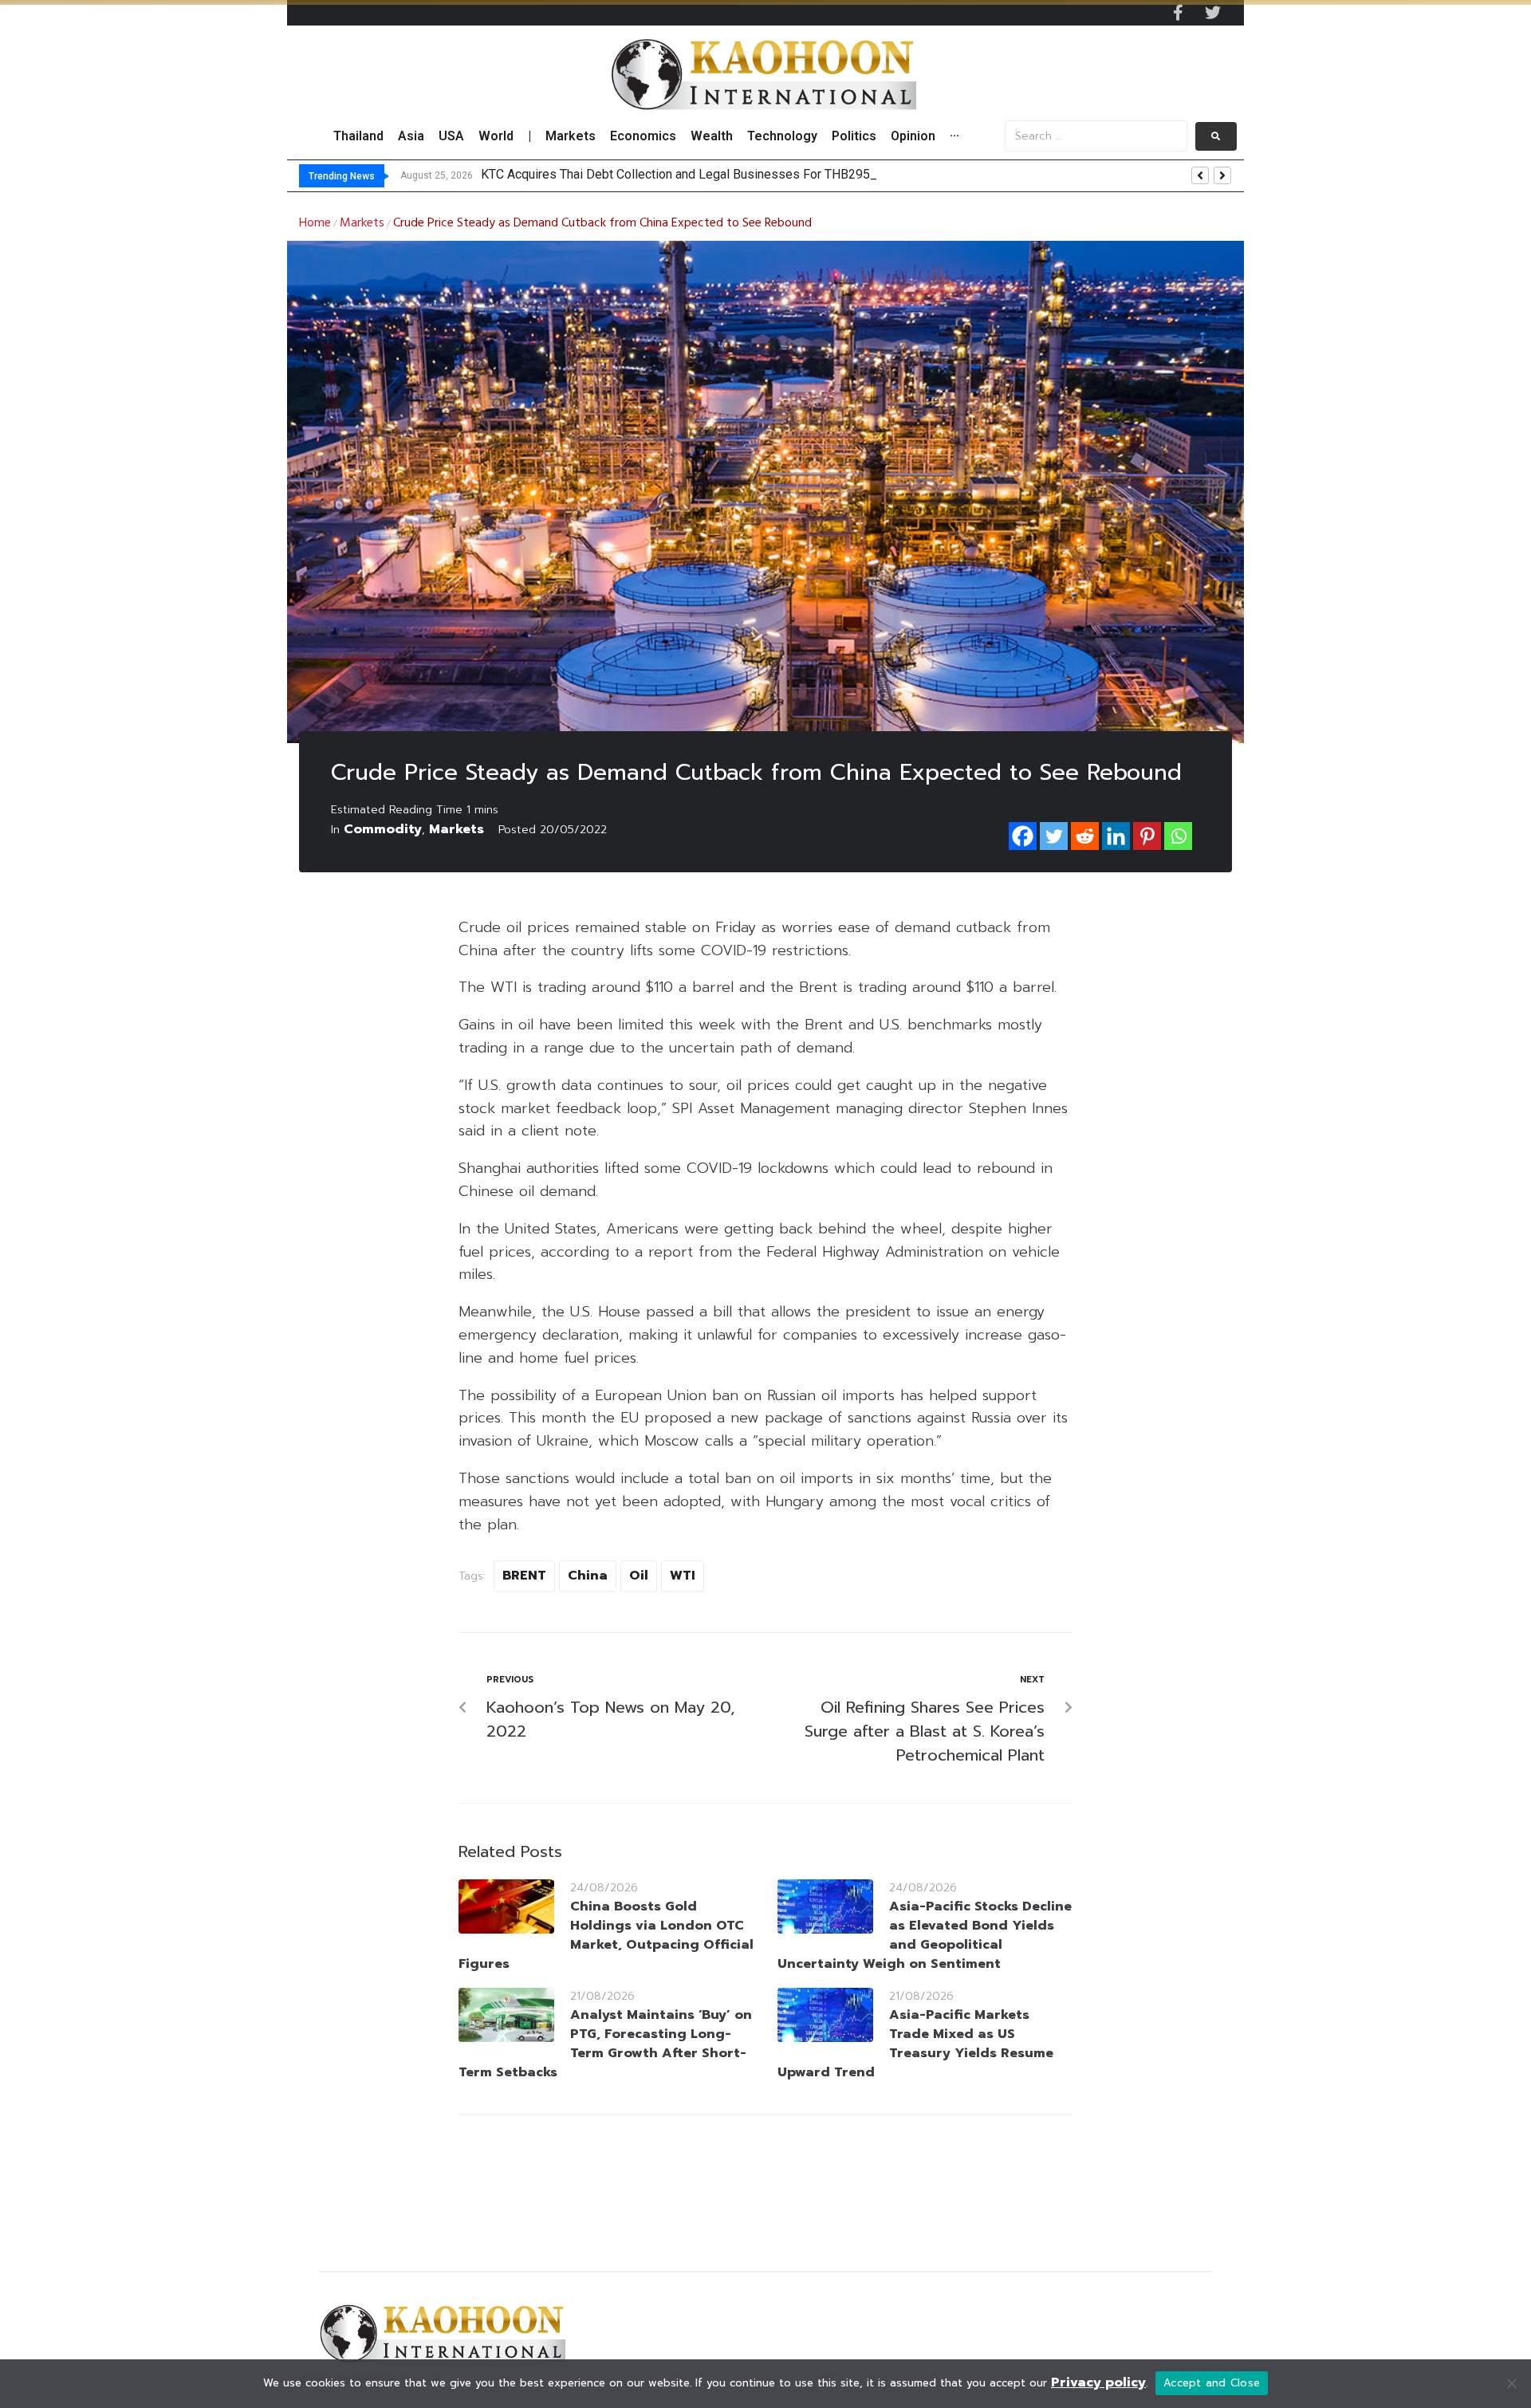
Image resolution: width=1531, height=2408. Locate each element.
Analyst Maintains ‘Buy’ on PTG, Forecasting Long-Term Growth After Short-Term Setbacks (605, 2044)
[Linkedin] (1116, 836)
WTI (683, 1576)
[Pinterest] (1147, 836)
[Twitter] (1213, 13)
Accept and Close (1212, 2383)
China (588, 1576)
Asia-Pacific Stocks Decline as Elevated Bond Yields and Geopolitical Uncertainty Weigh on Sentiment (925, 1935)
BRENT (524, 1576)
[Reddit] (1085, 836)
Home (315, 223)
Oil (639, 1576)
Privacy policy (1098, 2382)
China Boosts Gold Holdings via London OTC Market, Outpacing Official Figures (606, 1935)
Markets (362, 223)
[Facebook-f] (1178, 13)
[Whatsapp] (1178, 836)
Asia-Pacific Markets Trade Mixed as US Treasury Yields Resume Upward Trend (915, 2044)
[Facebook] (1023, 836)
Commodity (383, 829)
